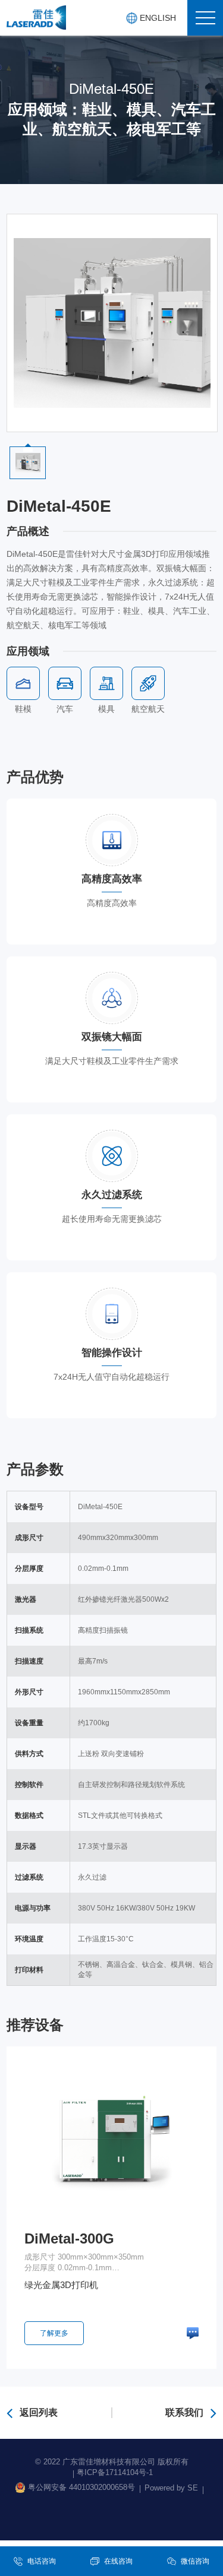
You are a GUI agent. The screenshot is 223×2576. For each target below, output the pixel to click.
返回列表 (39, 2412)
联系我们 (184, 2412)
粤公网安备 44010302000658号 (81, 2487)
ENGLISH (158, 18)
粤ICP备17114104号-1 (115, 2472)
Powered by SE (171, 2488)
